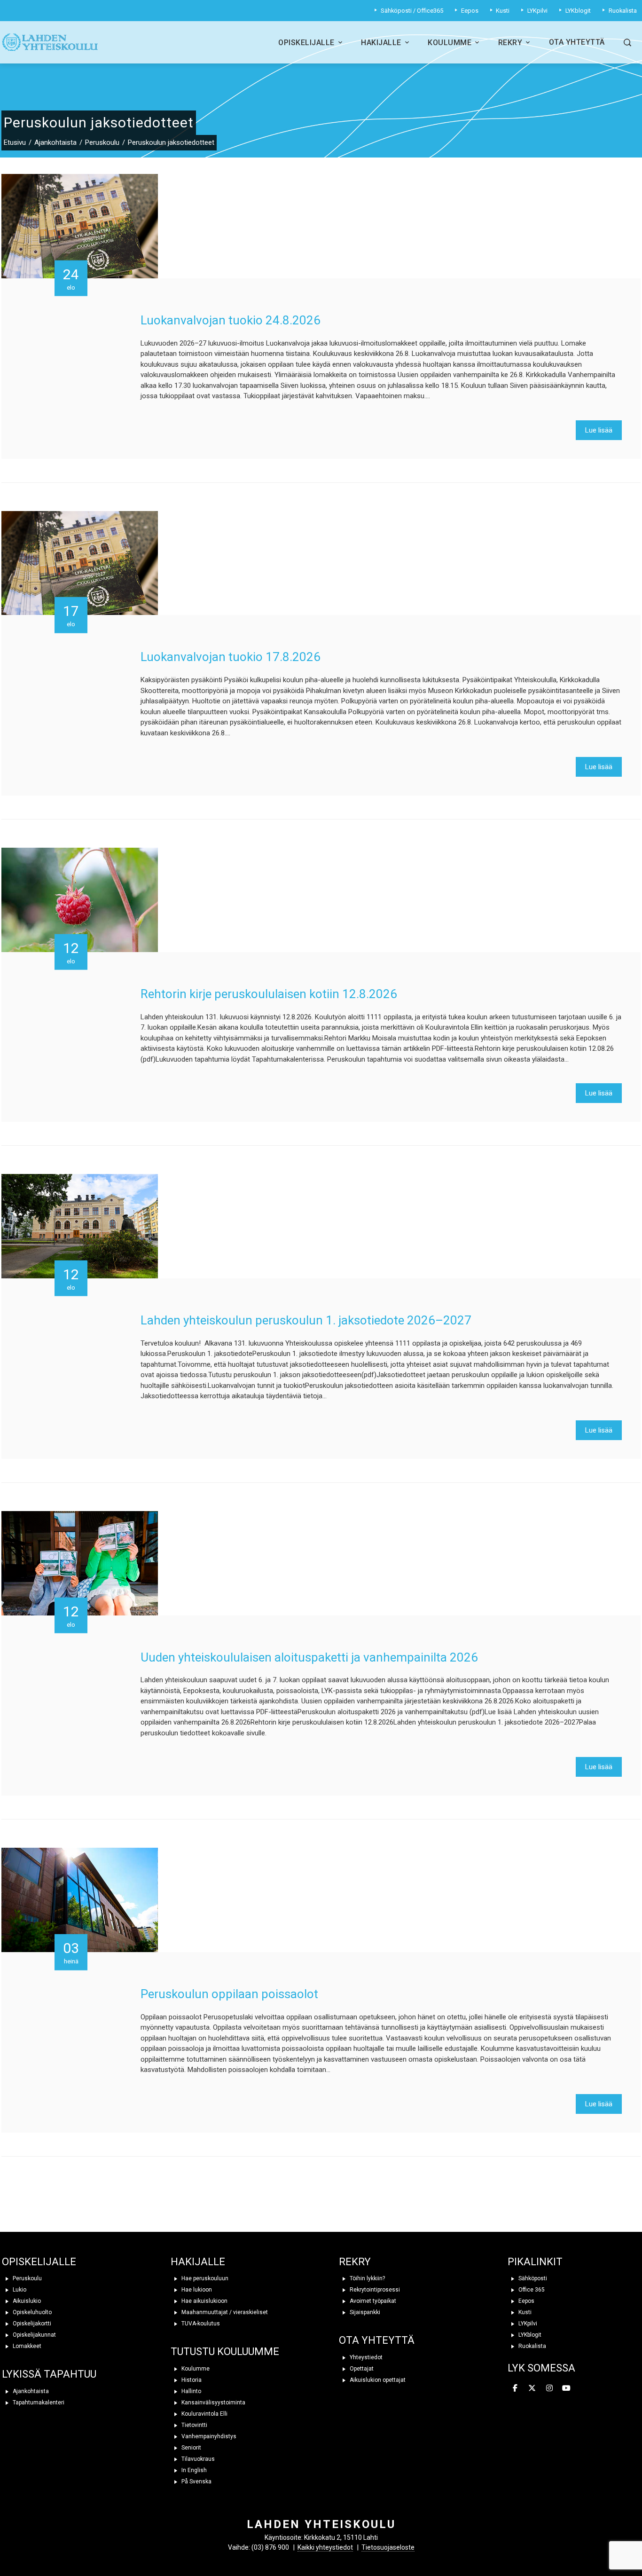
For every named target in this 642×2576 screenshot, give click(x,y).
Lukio (19, 2290)
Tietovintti (194, 2425)
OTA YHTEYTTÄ (377, 2340)
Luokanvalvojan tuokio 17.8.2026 (231, 657)
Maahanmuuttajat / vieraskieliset (224, 2312)
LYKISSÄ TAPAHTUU (49, 2374)
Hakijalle (381, 43)
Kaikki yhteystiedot (325, 2547)
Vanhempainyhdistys (208, 2436)
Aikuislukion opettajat (377, 2380)
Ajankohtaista (30, 2391)
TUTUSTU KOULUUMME (225, 2351)
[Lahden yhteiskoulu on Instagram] (549, 2388)
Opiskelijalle (306, 43)
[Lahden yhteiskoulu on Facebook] (515, 2388)
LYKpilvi (527, 2324)
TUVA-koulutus (200, 2324)
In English (193, 2470)
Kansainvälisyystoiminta (213, 2403)
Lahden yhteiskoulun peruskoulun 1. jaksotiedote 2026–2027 (306, 1320)
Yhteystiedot (365, 2357)
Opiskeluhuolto (31, 2312)
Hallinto (191, 2391)
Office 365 (531, 2290)
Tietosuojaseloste (388, 2547)
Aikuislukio (26, 2301)
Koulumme (450, 43)
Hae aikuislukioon (204, 2301)
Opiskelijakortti (31, 2324)
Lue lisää (599, 430)
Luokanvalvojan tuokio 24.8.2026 (231, 320)
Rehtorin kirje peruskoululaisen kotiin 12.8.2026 (269, 994)
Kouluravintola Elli (204, 2414)
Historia (191, 2380)
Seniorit (191, 2448)
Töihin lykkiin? (367, 2278)
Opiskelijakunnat (34, 2335)
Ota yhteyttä (577, 42)
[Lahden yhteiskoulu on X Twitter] (532, 2388)
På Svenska (196, 2481)
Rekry (510, 43)
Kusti (524, 2312)
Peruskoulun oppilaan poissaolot (229, 1994)
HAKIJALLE (198, 2262)
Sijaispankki (364, 2312)
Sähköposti (532, 2278)
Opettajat (361, 2369)
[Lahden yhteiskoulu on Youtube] (566, 2388)
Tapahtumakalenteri (38, 2403)
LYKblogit (529, 2335)
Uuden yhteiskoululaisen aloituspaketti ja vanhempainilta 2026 (309, 1657)
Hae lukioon (196, 2290)
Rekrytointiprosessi (374, 2290)
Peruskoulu (27, 2278)
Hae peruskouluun (204, 2278)
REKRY (355, 2262)
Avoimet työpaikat (372, 2301)
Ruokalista (532, 2346)
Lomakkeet (26, 2346)
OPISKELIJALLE (39, 2262)
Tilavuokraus (197, 2459)
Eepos (526, 2301)
